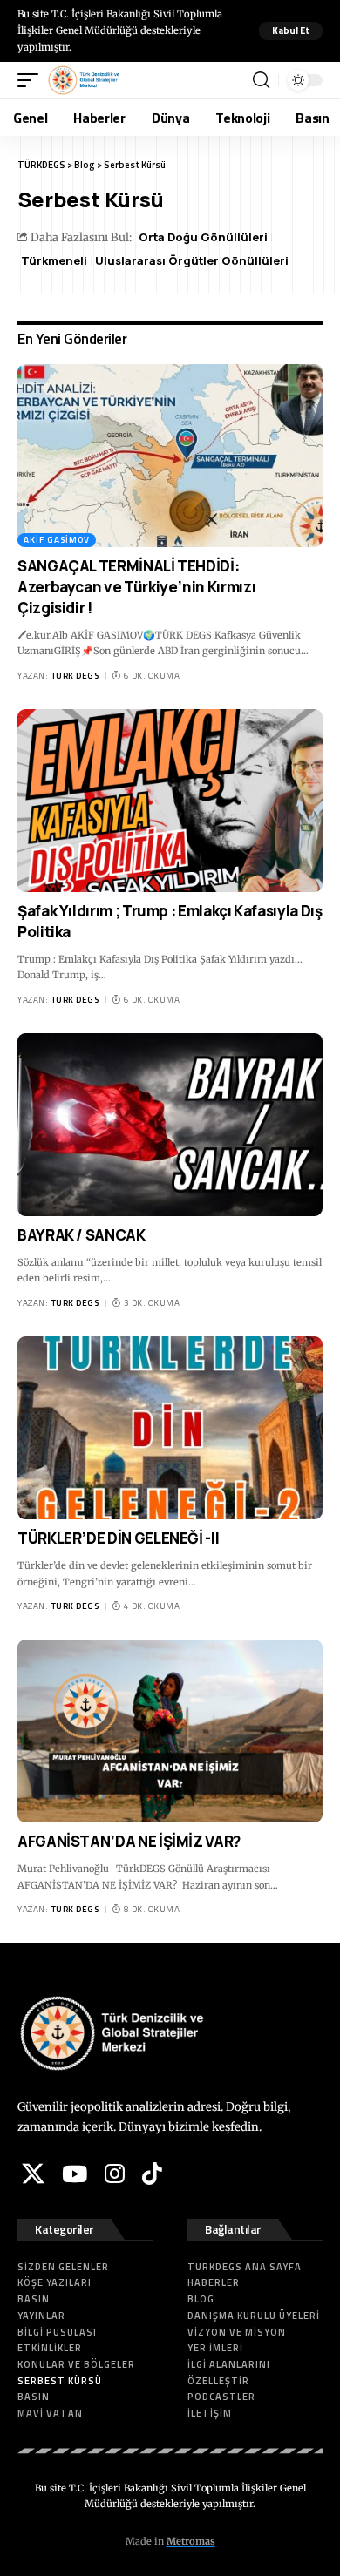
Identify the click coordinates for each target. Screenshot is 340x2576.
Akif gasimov (57, 540)
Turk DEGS (75, 676)
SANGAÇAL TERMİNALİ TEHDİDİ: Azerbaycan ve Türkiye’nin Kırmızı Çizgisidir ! (136, 587)
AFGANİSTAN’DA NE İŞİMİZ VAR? (129, 1841)
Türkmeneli (54, 260)
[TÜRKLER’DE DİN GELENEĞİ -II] (170, 1428)
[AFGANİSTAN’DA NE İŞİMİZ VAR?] (170, 1731)
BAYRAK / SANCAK (82, 1235)
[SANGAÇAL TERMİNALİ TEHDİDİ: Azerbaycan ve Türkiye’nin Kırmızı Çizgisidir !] (170, 456)
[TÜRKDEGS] (84, 80)
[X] (33, 2174)
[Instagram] (115, 2174)
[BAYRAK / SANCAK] (170, 1125)
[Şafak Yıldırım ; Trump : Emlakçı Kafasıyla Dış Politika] (170, 801)
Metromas (191, 2541)
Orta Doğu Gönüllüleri (203, 237)
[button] (291, 31)
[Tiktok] (152, 2174)
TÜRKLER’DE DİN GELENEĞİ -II (118, 1538)
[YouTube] (75, 2174)
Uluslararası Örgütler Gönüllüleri (192, 260)
